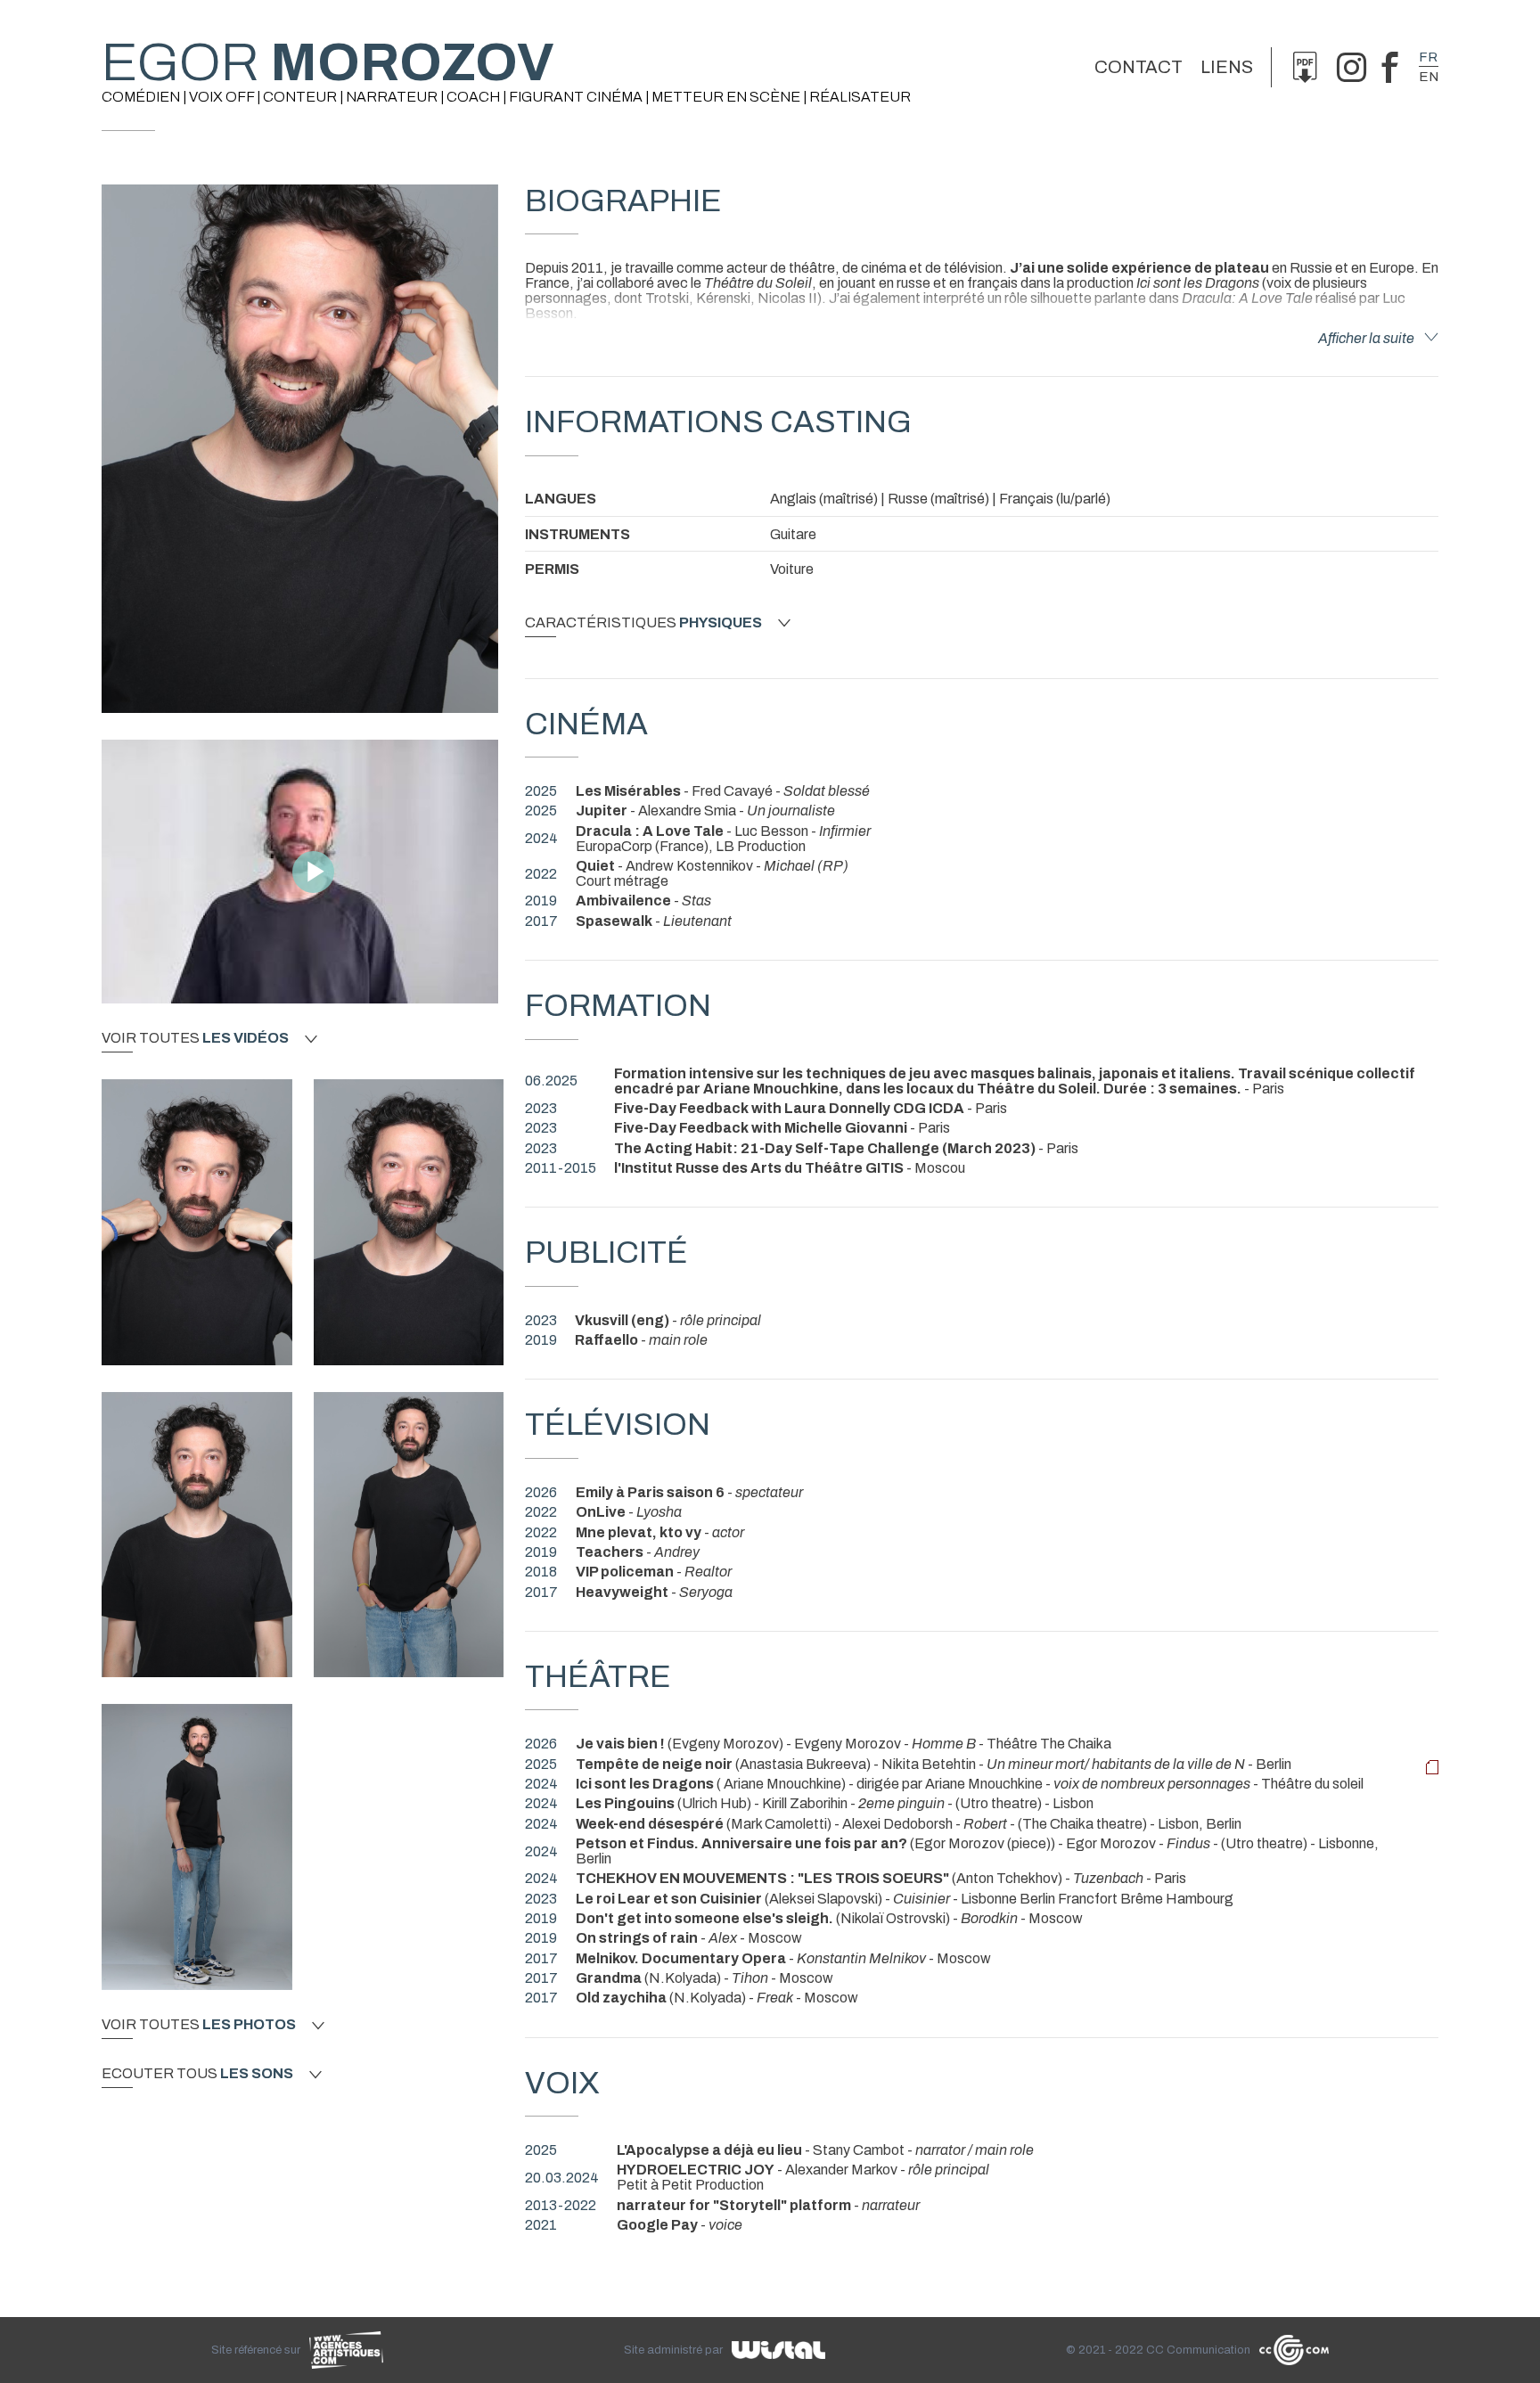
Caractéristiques (643, 623)
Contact (1139, 67)
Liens (1227, 67)
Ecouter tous (197, 2074)
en (1429, 77)
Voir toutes (195, 1038)
